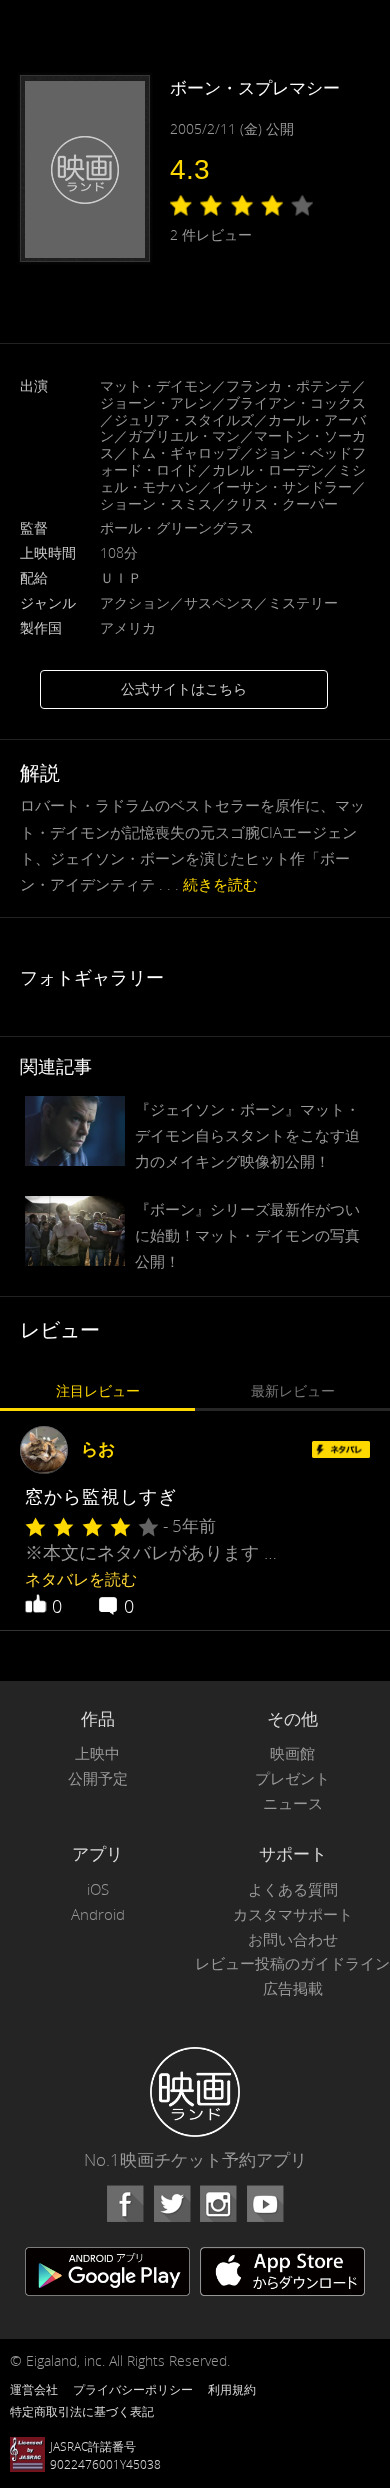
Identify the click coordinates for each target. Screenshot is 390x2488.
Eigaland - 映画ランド (195, 2092)
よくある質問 (293, 1889)
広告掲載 (293, 1988)
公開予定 (98, 1778)
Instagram (218, 2204)
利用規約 (232, 2389)
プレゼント (292, 1778)
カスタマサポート (293, 1914)
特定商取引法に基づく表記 (82, 2411)
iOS (98, 1889)
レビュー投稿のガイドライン (292, 1963)
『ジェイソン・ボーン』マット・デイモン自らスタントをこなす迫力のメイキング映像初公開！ (247, 1135)
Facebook (125, 2204)
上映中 (97, 1753)
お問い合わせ (293, 1939)
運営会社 (34, 2389)
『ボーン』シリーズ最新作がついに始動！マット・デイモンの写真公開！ (247, 1235)
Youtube (265, 2204)
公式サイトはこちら (184, 688)
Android (98, 1914)
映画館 (292, 1753)
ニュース (293, 1803)
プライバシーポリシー (133, 2389)
